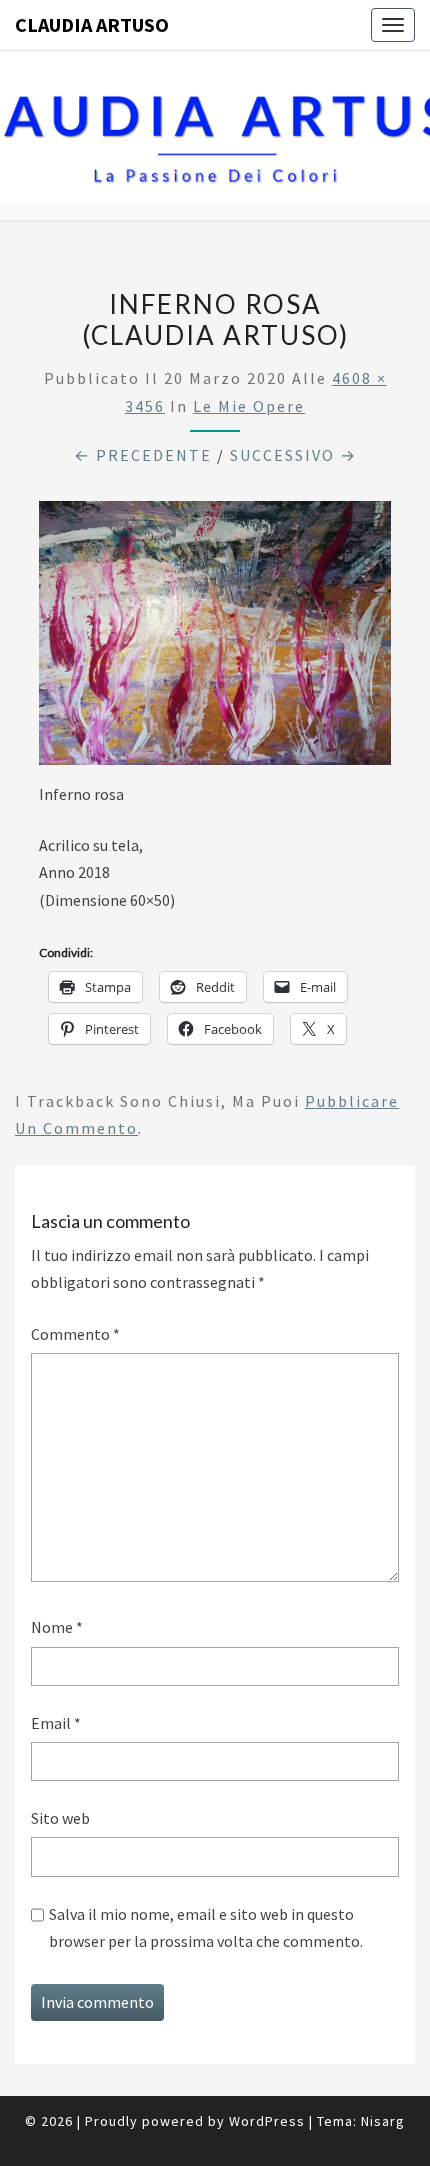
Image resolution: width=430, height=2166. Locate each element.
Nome (57, 1627)
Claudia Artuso (92, 24)
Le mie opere (249, 406)
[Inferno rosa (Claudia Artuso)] (215, 639)
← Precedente (143, 455)
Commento (75, 1334)
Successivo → (293, 455)
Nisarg (383, 2121)
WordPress (267, 2121)
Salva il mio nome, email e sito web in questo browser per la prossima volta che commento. (206, 1927)
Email (56, 1723)
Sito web (60, 1818)
